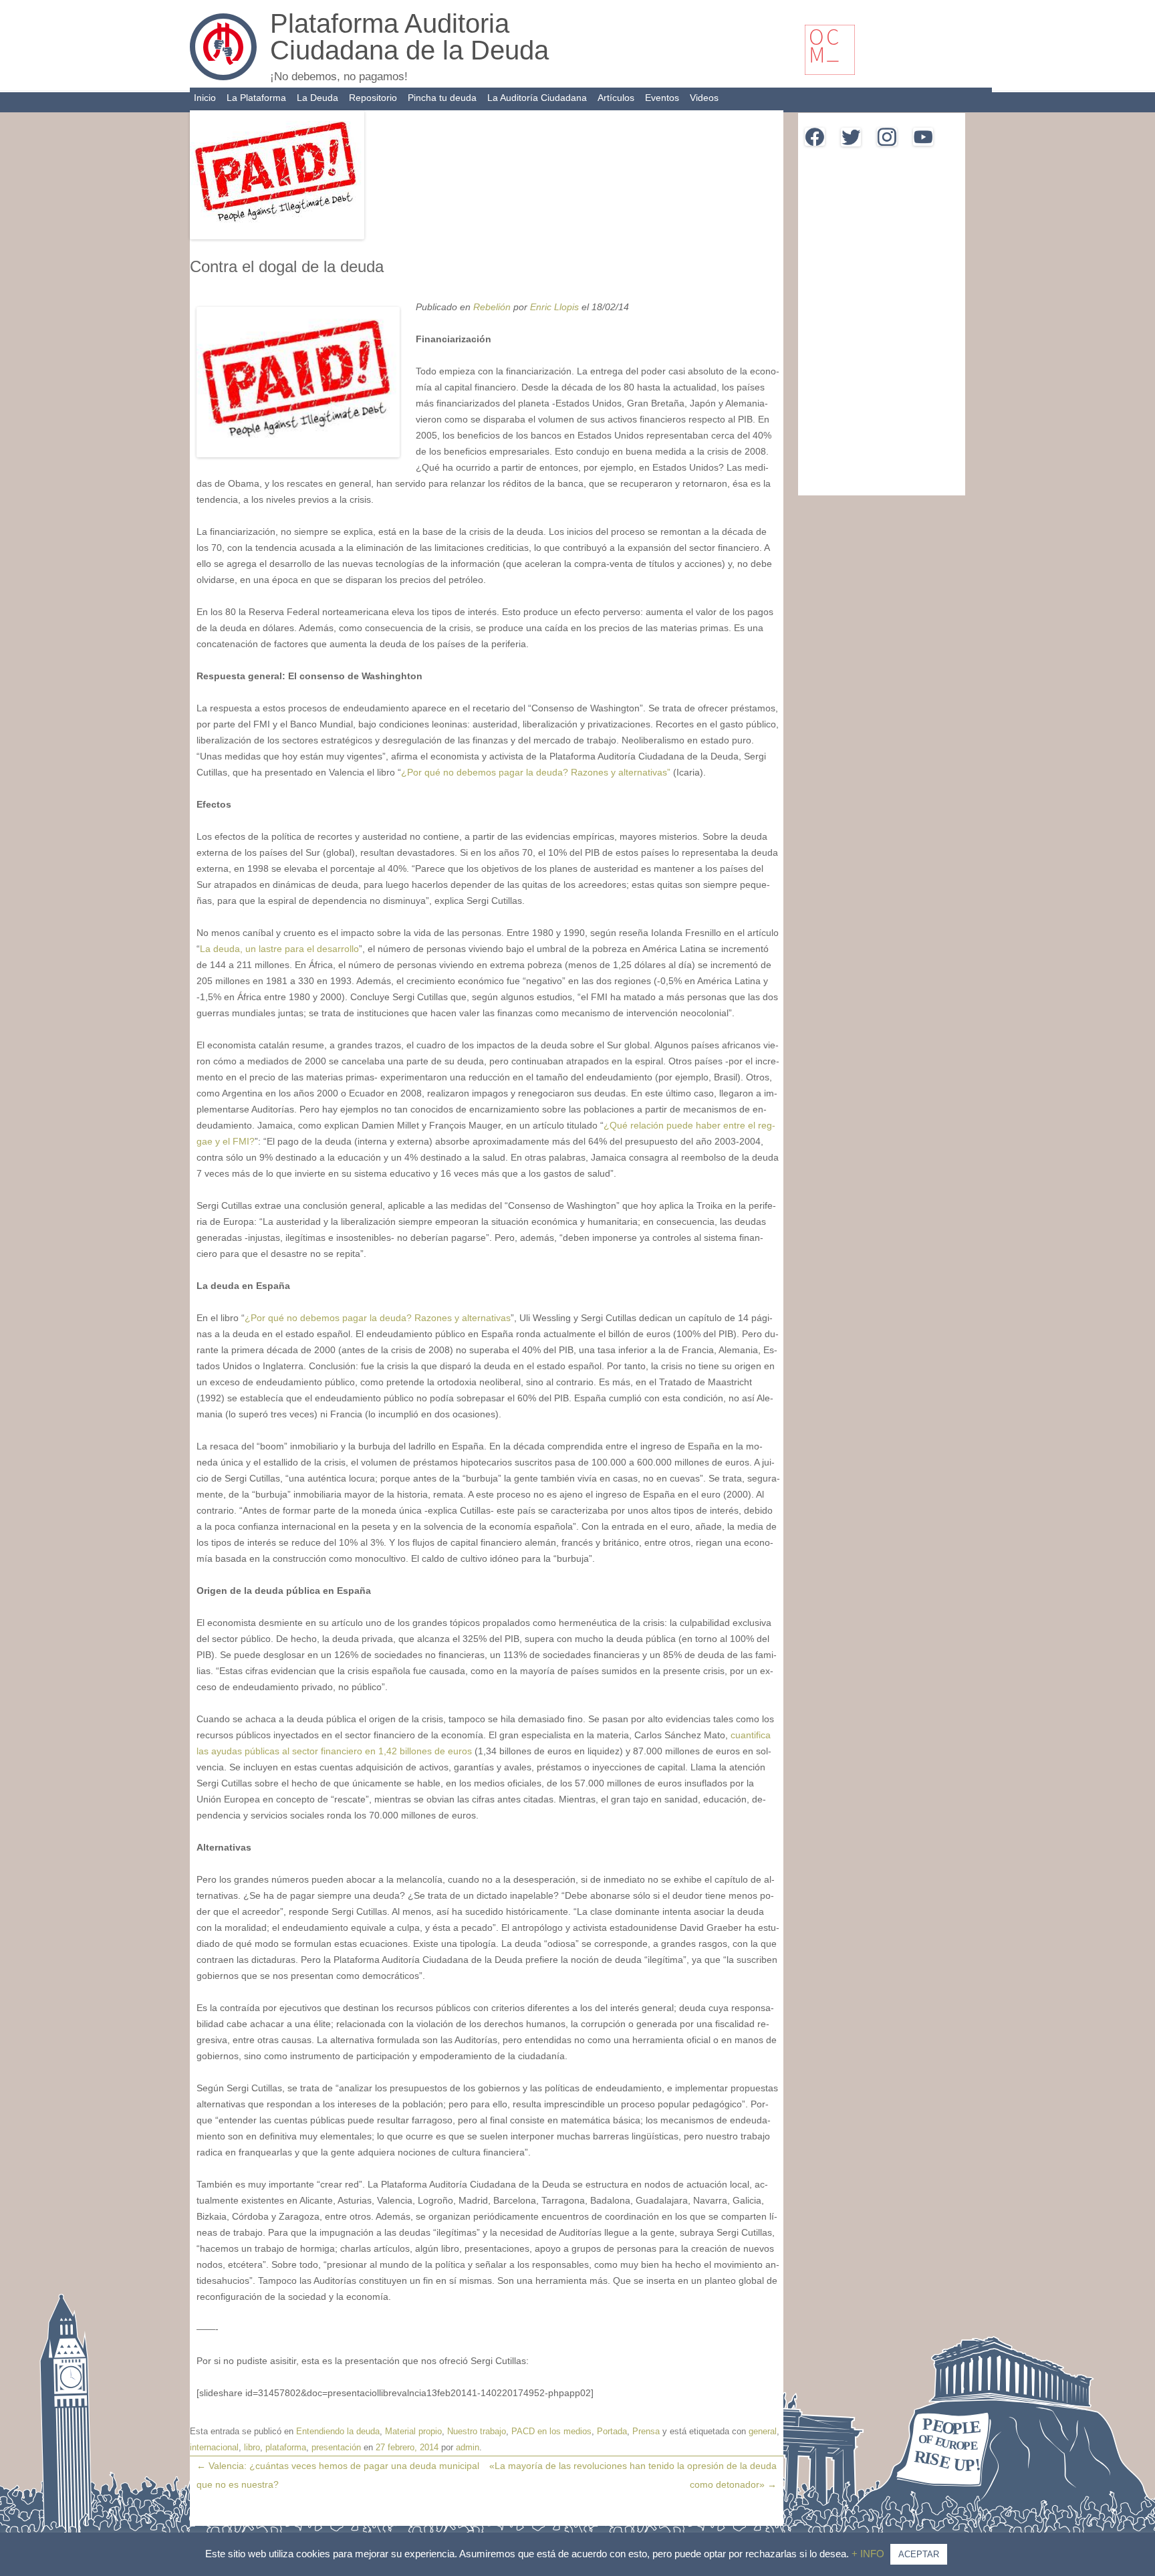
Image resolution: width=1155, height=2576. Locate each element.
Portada (612, 2431)
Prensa (646, 2431)
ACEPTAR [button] (919, 2554)
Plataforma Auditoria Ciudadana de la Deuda (409, 37)
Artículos (616, 98)
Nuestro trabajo (477, 2431)
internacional (214, 2447)
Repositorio (373, 98)
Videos (704, 98)
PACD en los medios (551, 2431)
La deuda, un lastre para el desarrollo (279, 949)
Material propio (413, 2431)
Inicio (205, 98)
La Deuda (317, 98)
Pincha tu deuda (442, 98)
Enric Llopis (554, 307)
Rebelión (493, 307)
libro (252, 2447)
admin (468, 2447)
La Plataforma (256, 98)
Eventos (662, 98)
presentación (336, 2447)
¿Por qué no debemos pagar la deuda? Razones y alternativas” (536, 772)
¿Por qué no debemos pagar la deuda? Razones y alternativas (378, 1318)
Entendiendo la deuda (338, 2431)
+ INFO (869, 2554)
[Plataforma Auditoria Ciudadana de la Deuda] (223, 77)
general (763, 2431)
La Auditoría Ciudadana (537, 98)
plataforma (286, 2447)
